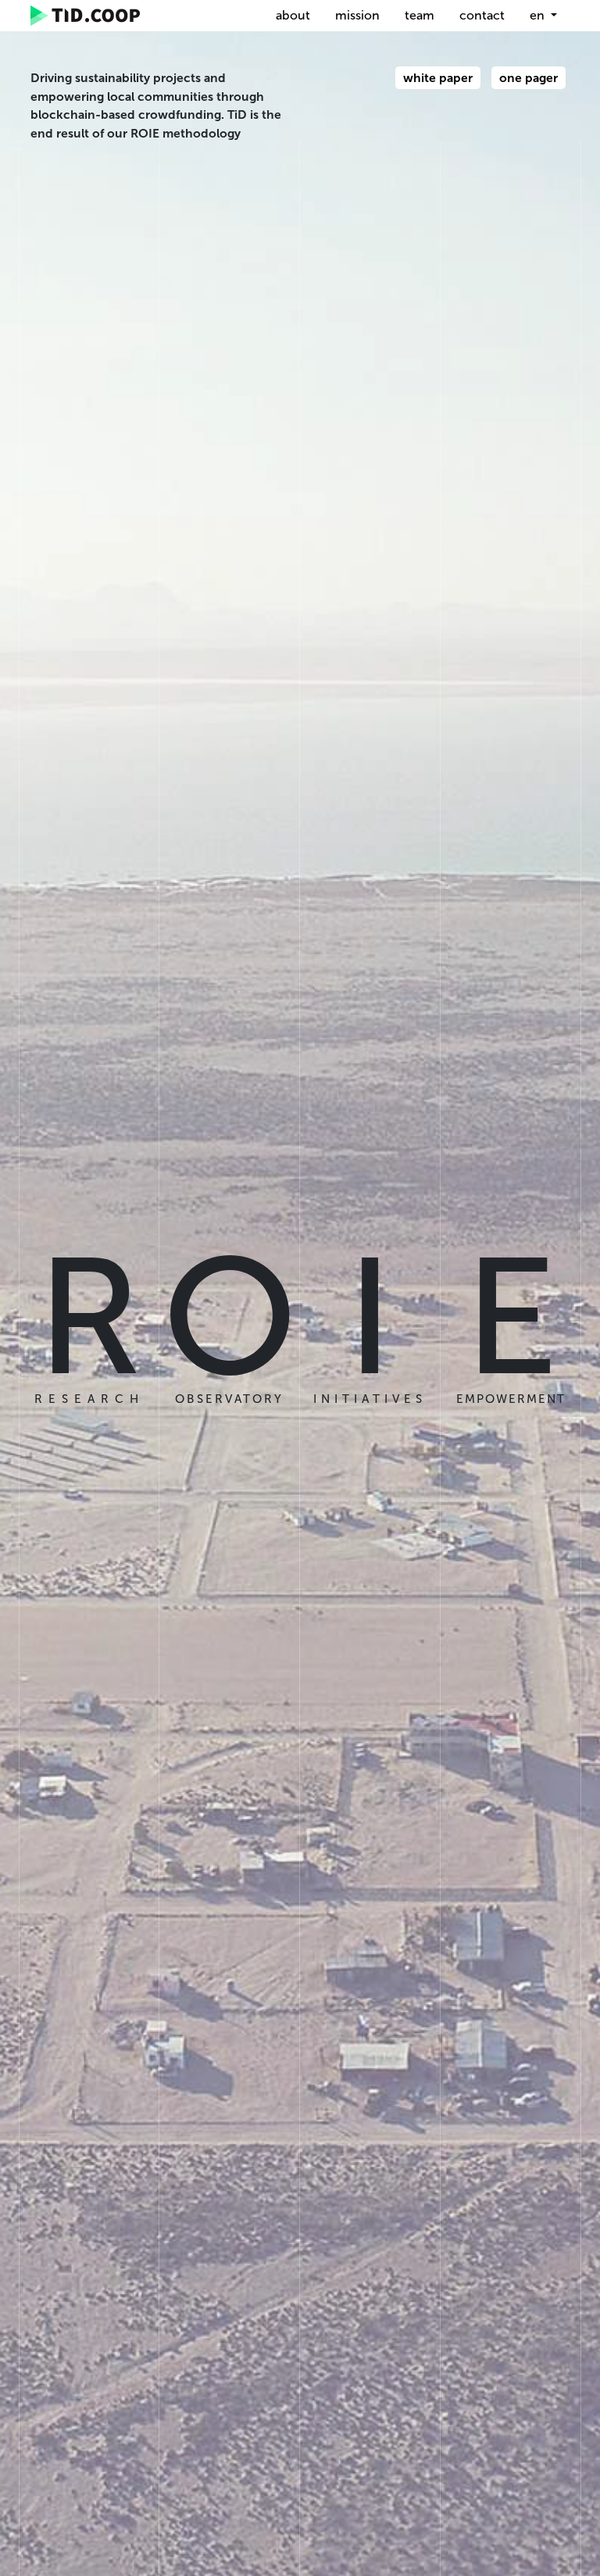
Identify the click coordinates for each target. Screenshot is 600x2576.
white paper (438, 78)
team (420, 15)
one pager (529, 78)
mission (357, 15)
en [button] (539, 15)
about (293, 15)
